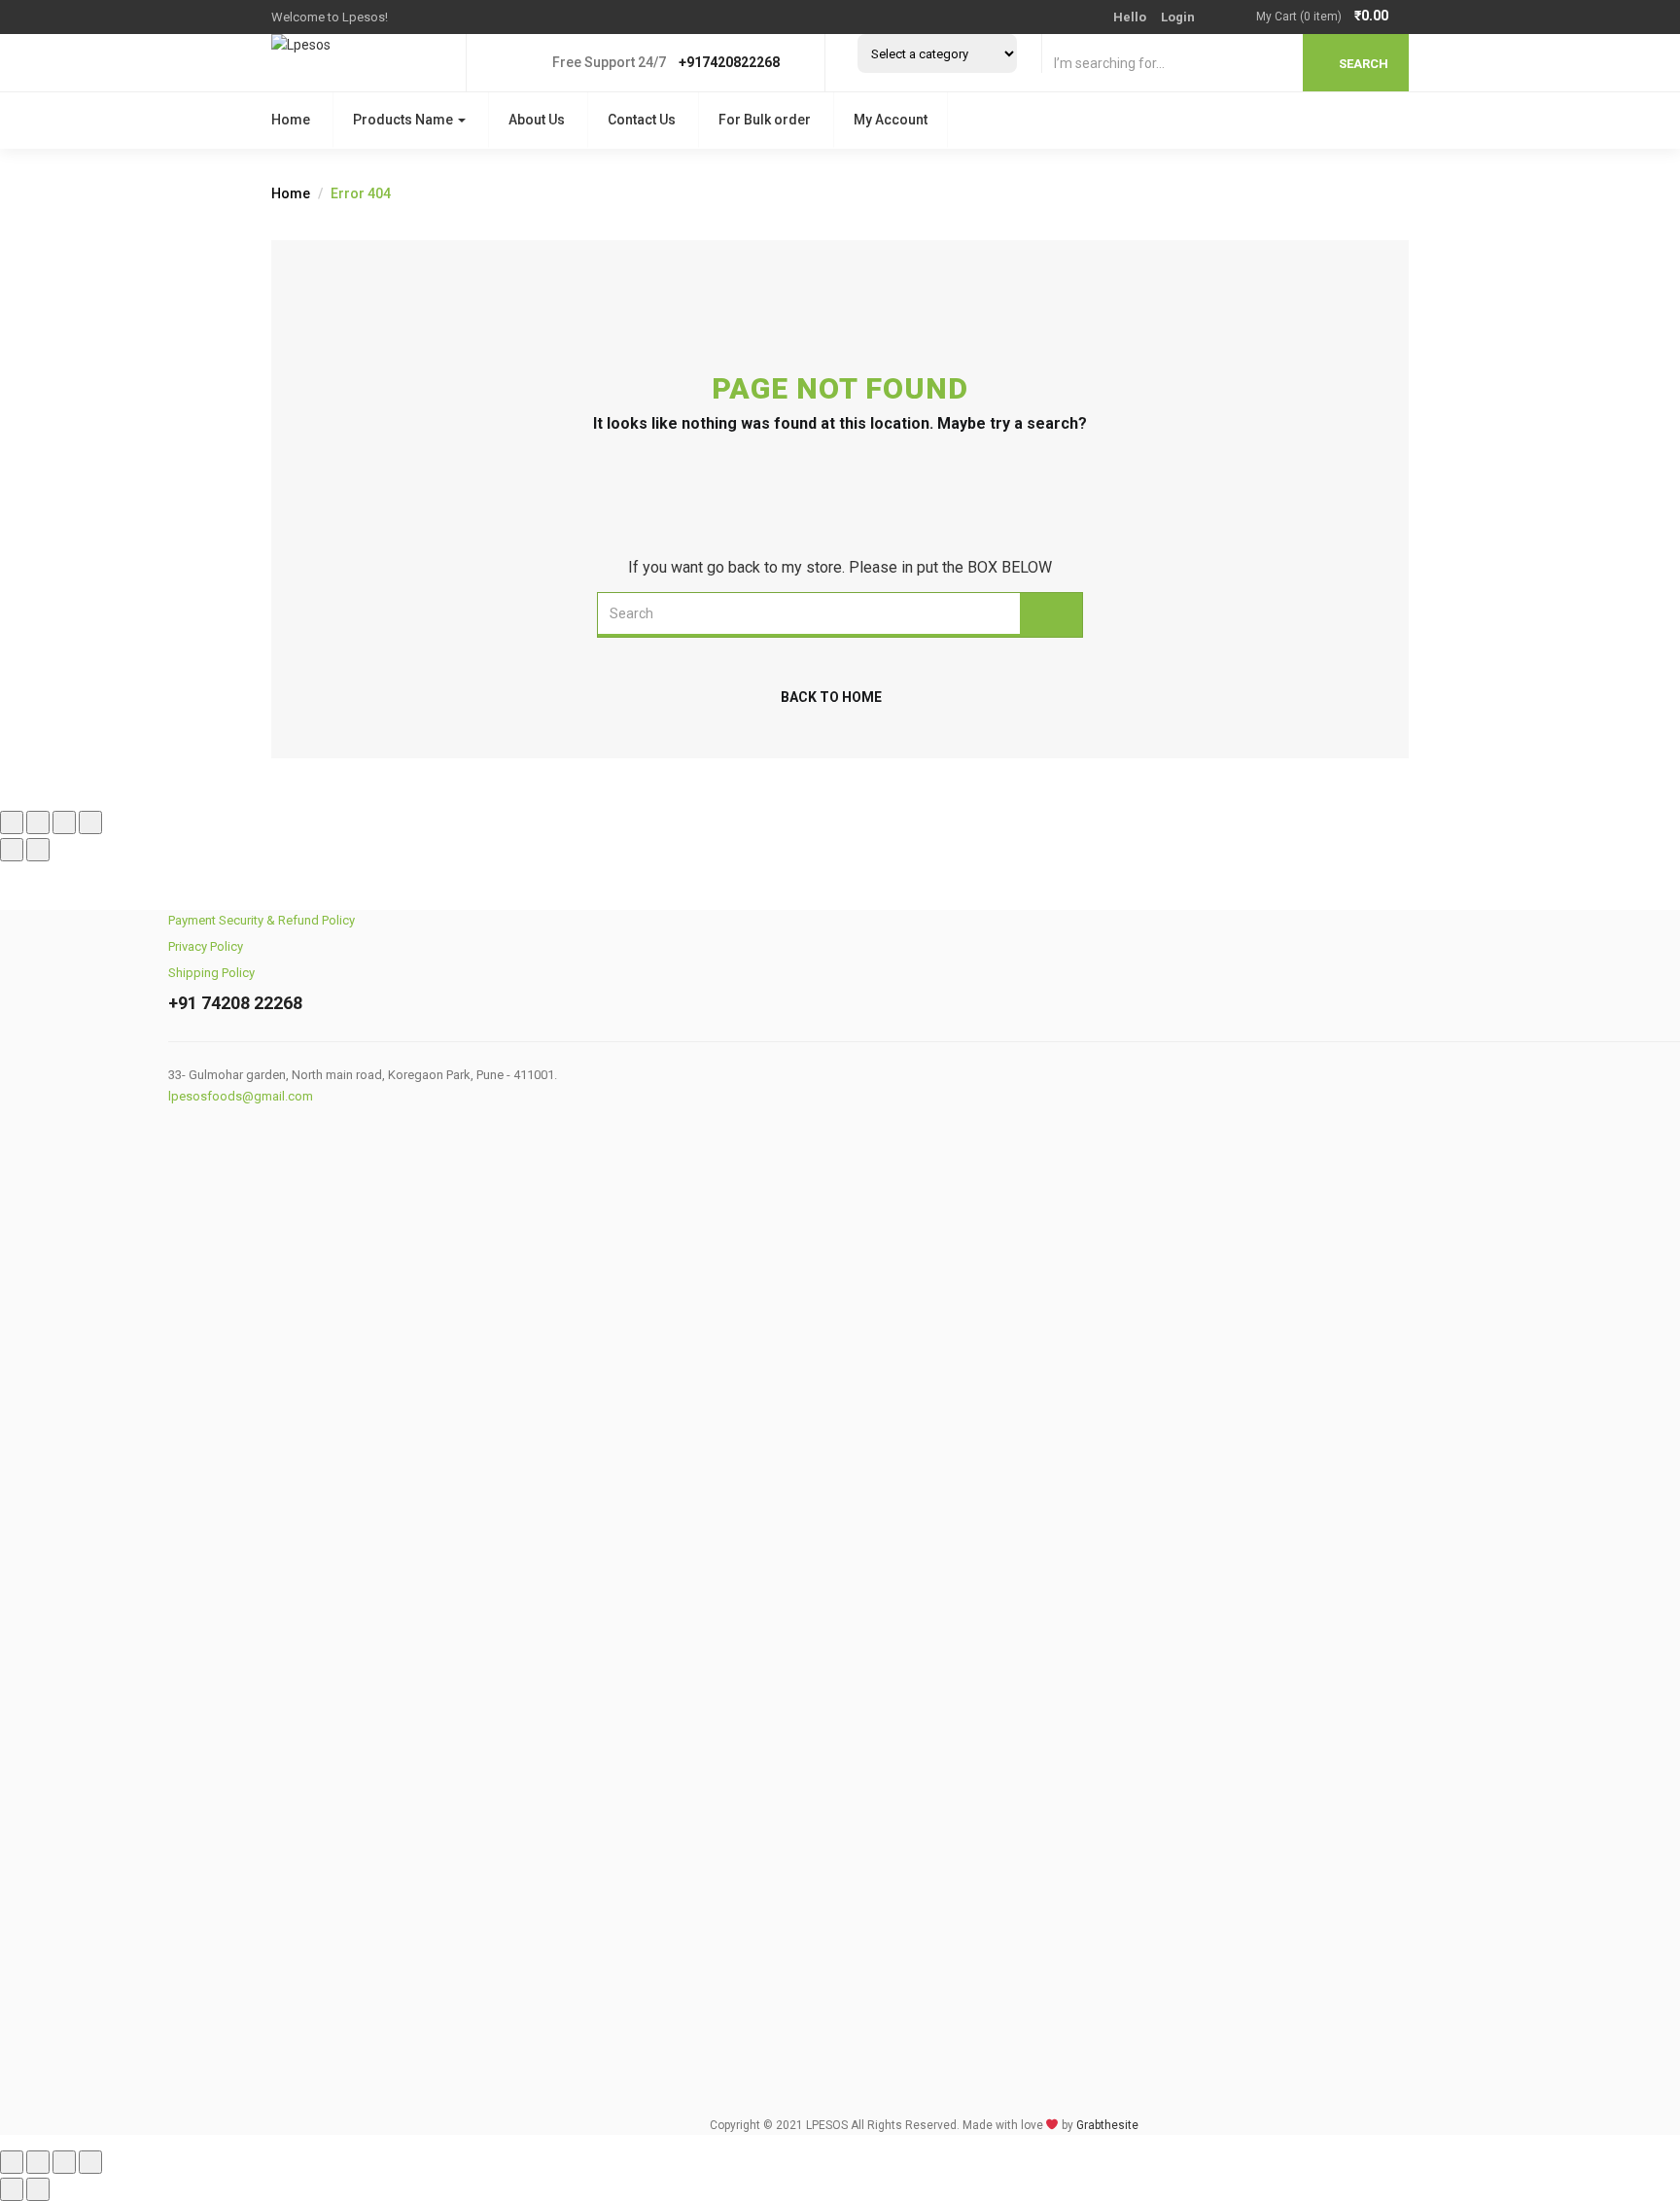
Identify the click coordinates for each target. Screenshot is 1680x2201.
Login (1178, 17)
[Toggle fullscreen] (38, 822)
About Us (537, 120)
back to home (831, 697)
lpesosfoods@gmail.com (241, 1096)
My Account (891, 120)
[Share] (64, 822)
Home (291, 120)
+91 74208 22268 (235, 1003)
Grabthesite (1107, 2125)
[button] (1332, 17)
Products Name (404, 120)
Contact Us (642, 120)
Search (1364, 64)
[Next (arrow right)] (38, 850)
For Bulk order (765, 120)
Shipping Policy (211, 973)
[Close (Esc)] (90, 822)
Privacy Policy (206, 946)
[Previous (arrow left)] (12, 850)
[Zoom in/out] (12, 822)
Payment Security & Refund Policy (262, 920)
